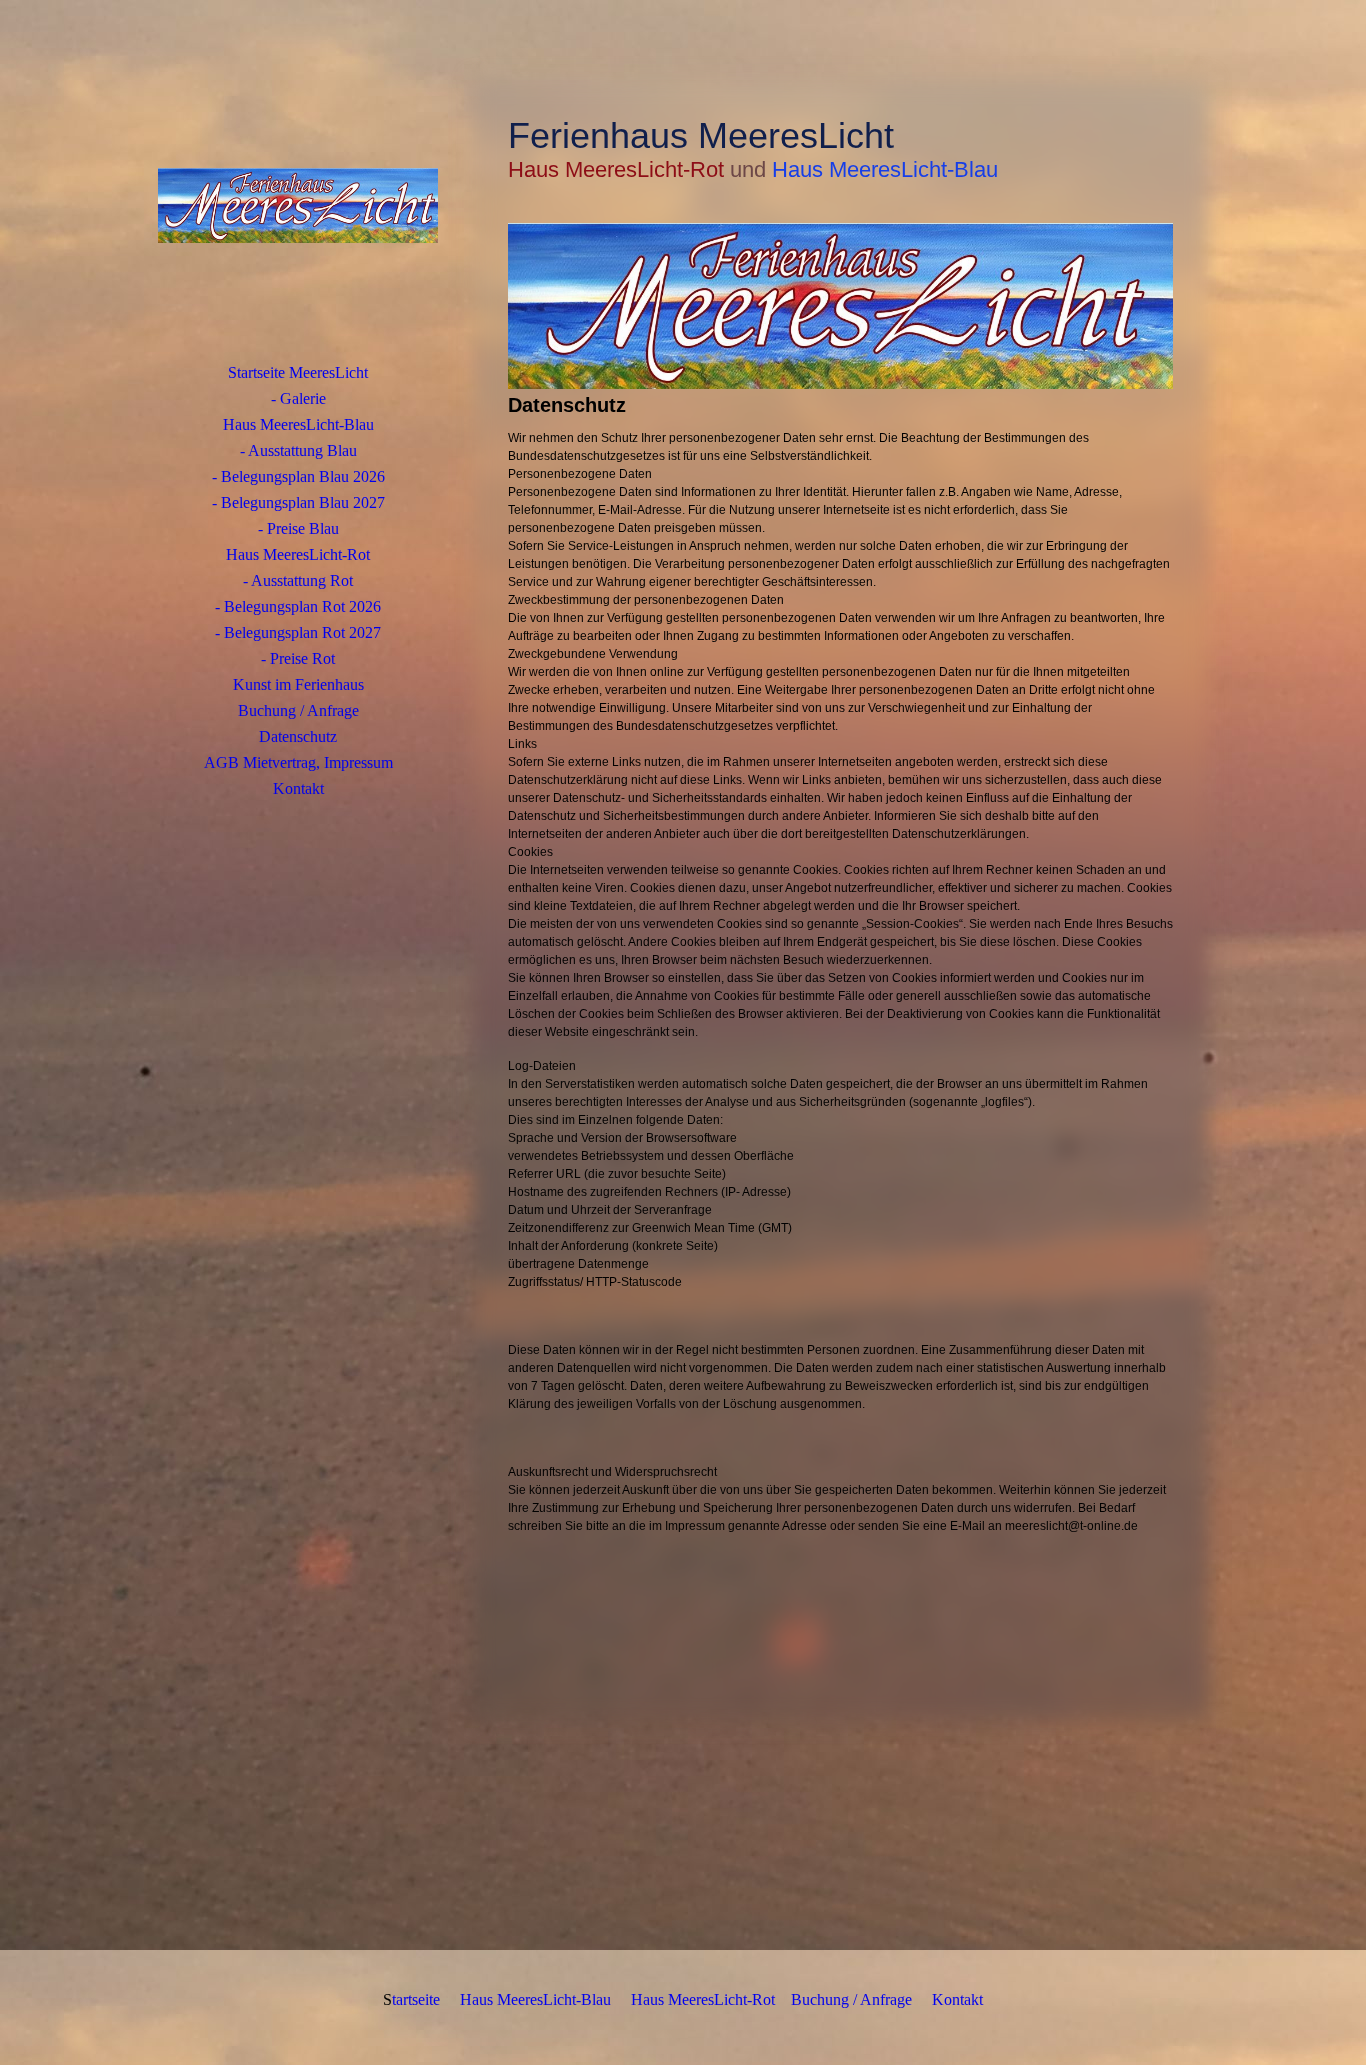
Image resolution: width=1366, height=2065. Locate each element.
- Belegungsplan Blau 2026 (298, 476)
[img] (298, 205)
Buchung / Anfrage (298, 710)
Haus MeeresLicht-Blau (298, 424)
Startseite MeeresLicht (298, 372)
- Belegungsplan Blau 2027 (298, 502)
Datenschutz (298, 736)
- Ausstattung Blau (298, 450)
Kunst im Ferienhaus (298, 684)
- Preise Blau (298, 528)
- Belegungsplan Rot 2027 (298, 632)
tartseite (416, 1999)
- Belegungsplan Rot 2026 (298, 606)
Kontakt (298, 788)
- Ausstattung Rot (298, 580)
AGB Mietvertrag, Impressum (298, 762)
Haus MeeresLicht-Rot (298, 554)
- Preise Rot (298, 658)
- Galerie (298, 398)
